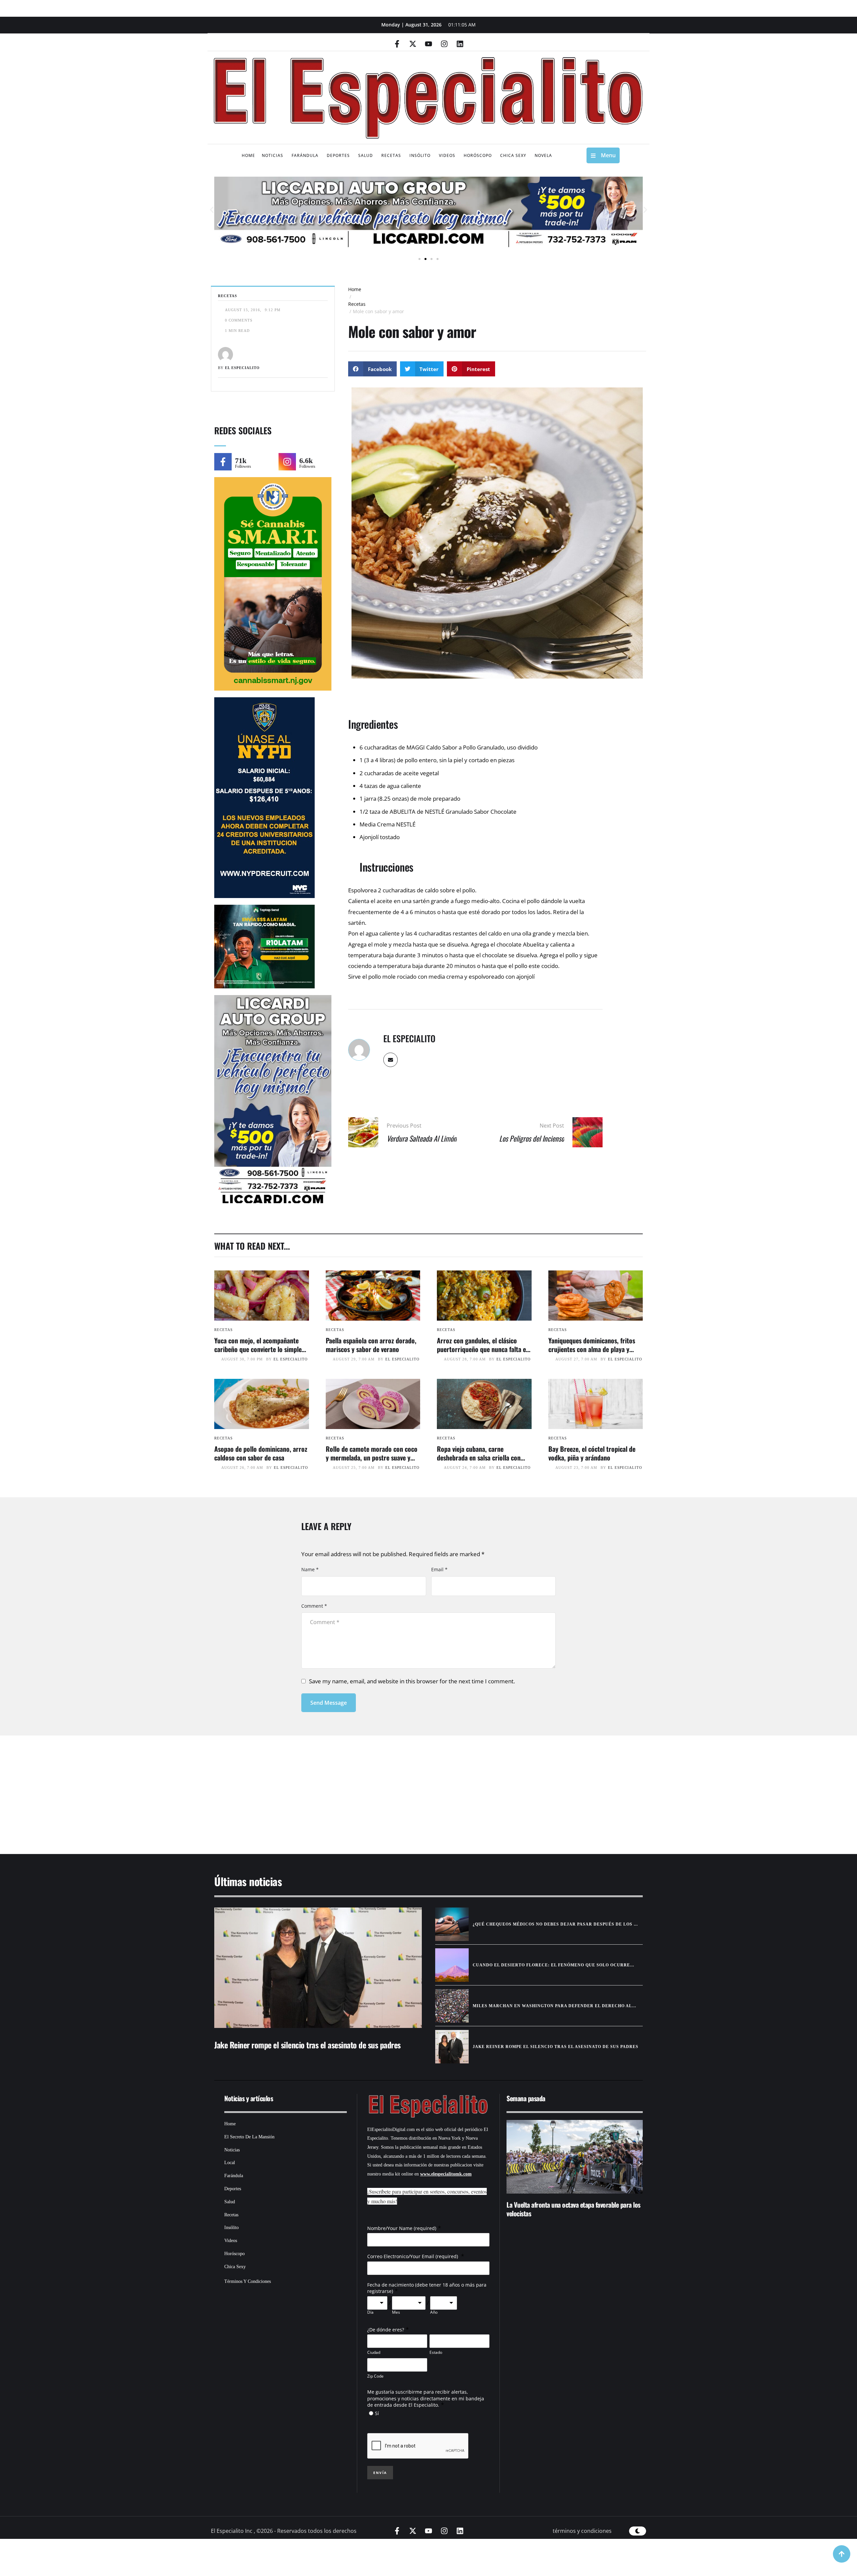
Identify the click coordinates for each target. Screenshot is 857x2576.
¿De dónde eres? (386, 2330)
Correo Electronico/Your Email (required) (413, 2256)
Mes (396, 2312)
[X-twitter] (413, 44)
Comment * (314, 1606)
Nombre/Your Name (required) (402, 2228)
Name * (310, 1569)
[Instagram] (444, 44)
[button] (212, 210)
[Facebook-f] (397, 44)
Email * (439, 1569)
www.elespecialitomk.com (446, 2174)
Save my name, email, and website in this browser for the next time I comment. (412, 1681)
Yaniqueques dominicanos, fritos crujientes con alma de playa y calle (592, 1349)
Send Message (329, 1703)
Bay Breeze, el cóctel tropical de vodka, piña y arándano (592, 1453)
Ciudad (374, 2352)
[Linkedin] (460, 44)
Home (355, 289)
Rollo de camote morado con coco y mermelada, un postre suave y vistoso (372, 1457)
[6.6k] (287, 462)
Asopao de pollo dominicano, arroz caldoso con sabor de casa (261, 1453)
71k (241, 461)
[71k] (223, 462)
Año (434, 2312)
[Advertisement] (408, 1786)
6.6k (306, 461)
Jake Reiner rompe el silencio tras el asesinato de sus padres (307, 2045)
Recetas (357, 304)
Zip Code (375, 2376)
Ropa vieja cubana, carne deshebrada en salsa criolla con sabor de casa (479, 1457)
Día (370, 2312)
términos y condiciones (582, 2531)
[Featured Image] (262, 1296)
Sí (377, 2413)
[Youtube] (428, 44)
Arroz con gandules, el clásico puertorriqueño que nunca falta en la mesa (483, 1349)
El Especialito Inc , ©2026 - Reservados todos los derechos (284, 2531)
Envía (380, 2473)
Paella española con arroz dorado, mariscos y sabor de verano (371, 1345)
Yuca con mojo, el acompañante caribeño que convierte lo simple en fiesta (258, 1349)
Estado (436, 2352)
